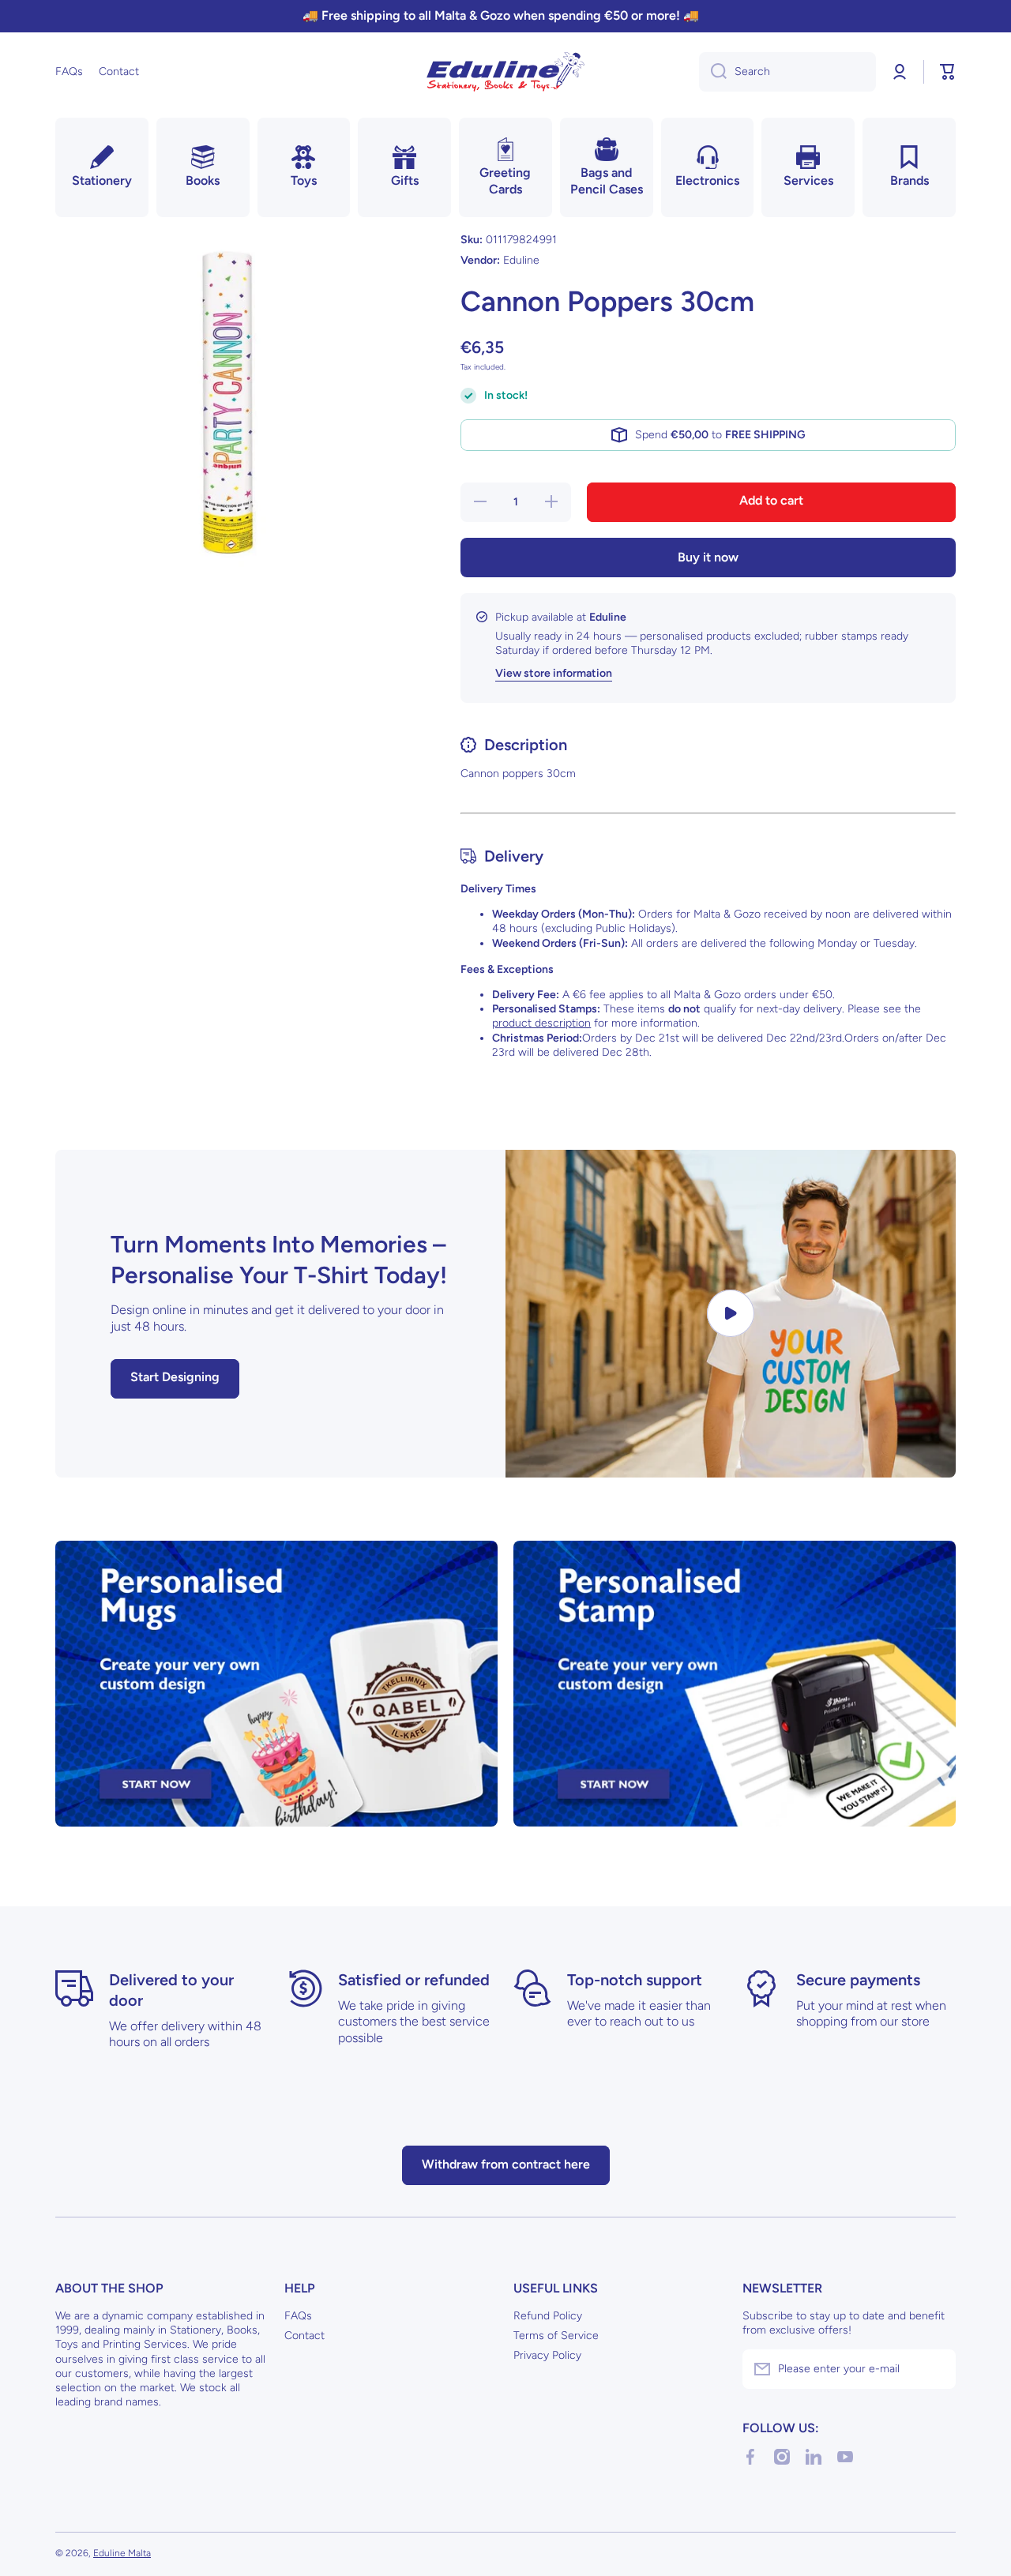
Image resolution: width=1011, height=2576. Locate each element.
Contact (304, 2336)
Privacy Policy (547, 2355)
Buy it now (708, 557)
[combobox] (787, 72)
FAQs (298, 2316)
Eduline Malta (122, 2553)
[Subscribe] (936, 2369)
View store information (554, 673)
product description (541, 1023)
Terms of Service (556, 2336)
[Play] (731, 1314)
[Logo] (505, 72)
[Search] (713, 72)
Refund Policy (548, 2316)
